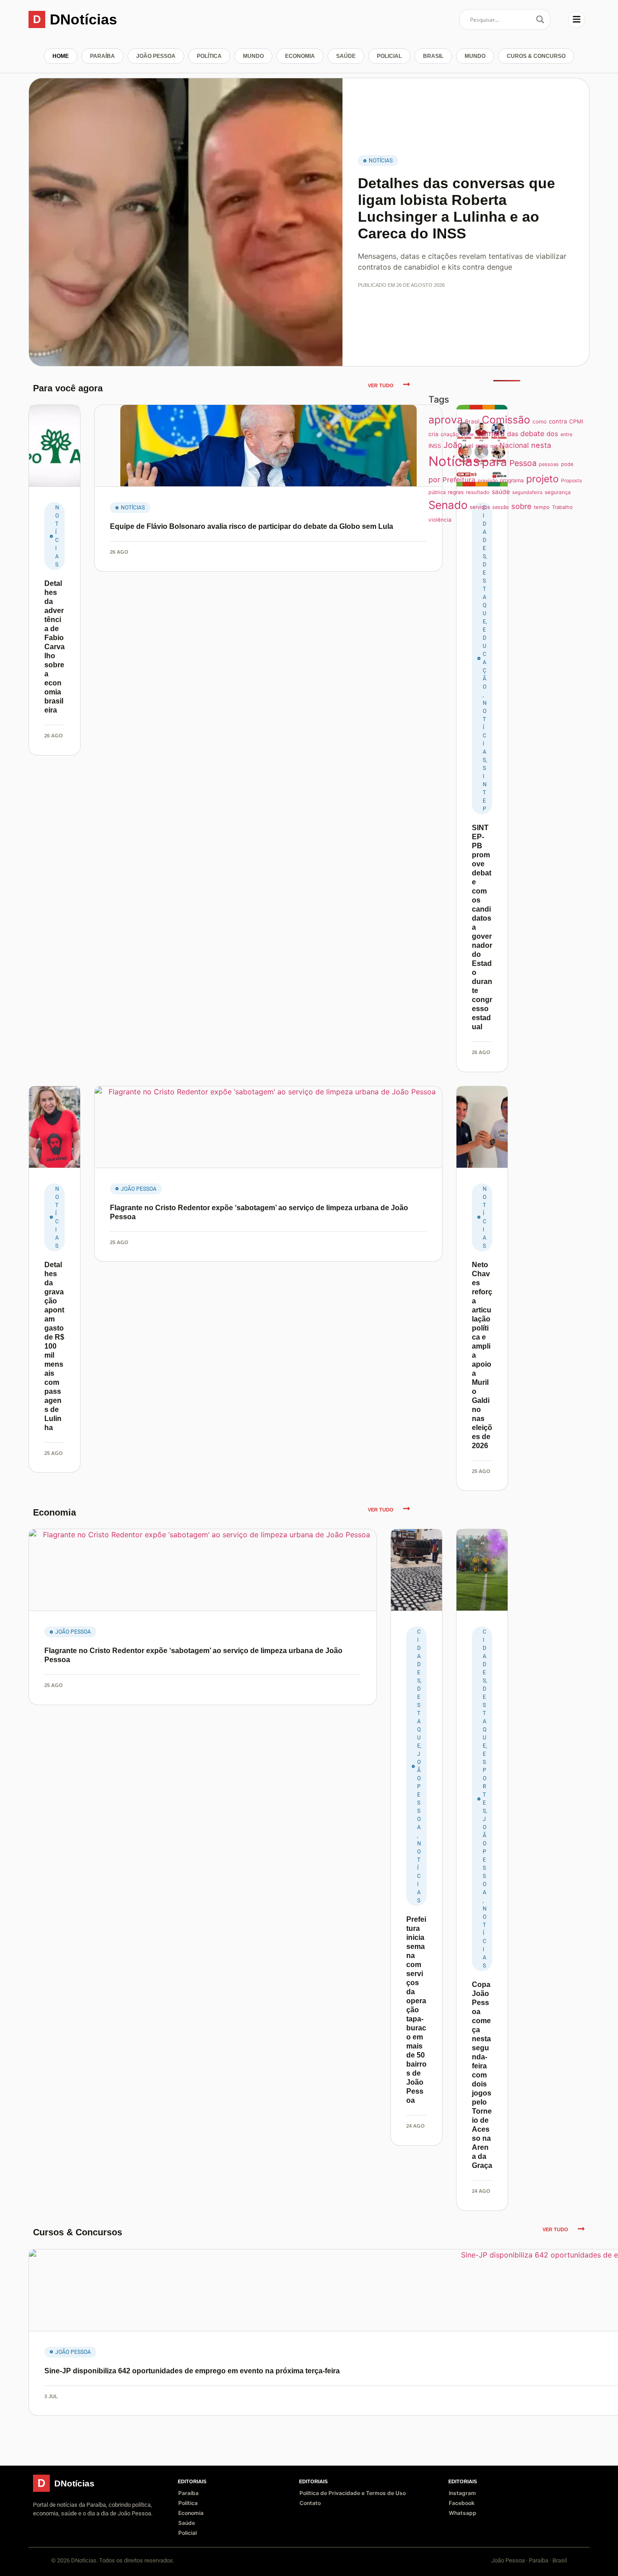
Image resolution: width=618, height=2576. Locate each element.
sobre (521, 506)
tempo (542, 507)
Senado (448, 505)
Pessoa (523, 463)
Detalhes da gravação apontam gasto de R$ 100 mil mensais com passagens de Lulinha (54, 1346)
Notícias (381, 161)
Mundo (253, 56)
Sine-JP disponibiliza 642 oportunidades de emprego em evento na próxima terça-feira (192, 2371)
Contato (310, 2503)
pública (437, 492)
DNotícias (83, 19)
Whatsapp (463, 2513)
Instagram (462, 2493)
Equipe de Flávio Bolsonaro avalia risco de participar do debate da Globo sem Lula (252, 526)
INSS (435, 446)
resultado (478, 492)
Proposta (571, 481)
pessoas (549, 464)
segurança (558, 492)
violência (440, 520)
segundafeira (527, 492)
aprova (446, 420)
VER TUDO (381, 385)
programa (512, 480)
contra (558, 421)
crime (467, 435)
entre (566, 434)
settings (97, 2566)
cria (433, 434)
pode (567, 464)
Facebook (462, 2503)
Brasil (433, 56)
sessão (501, 507)
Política (209, 56)
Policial (389, 56)
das (513, 434)
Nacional (514, 445)
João (453, 445)
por (434, 480)
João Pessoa (156, 56)
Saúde (346, 56)
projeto (542, 479)
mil (494, 446)
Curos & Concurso (536, 56)
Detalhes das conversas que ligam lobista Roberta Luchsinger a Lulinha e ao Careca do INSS (456, 208)
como (540, 421)
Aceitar (560, 2562)
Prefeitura (459, 480)
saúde (501, 492)
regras (456, 492)
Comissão (506, 420)
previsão (488, 481)
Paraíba (102, 56)
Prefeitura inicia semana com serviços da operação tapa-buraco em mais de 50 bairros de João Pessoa (416, 2010)
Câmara (490, 433)
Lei (469, 446)
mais (482, 446)
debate (532, 433)
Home (61, 56)
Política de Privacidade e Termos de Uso (353, 2493)
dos (552, 434)
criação (450, 434)
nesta (541, 445)
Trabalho (562, 507)
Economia (300, 56)
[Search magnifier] (540, 19)
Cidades (419, 1656)
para (494, 462)
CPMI (576, 421)
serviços (480, 507)
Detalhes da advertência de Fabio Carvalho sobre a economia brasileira (55, 647)
